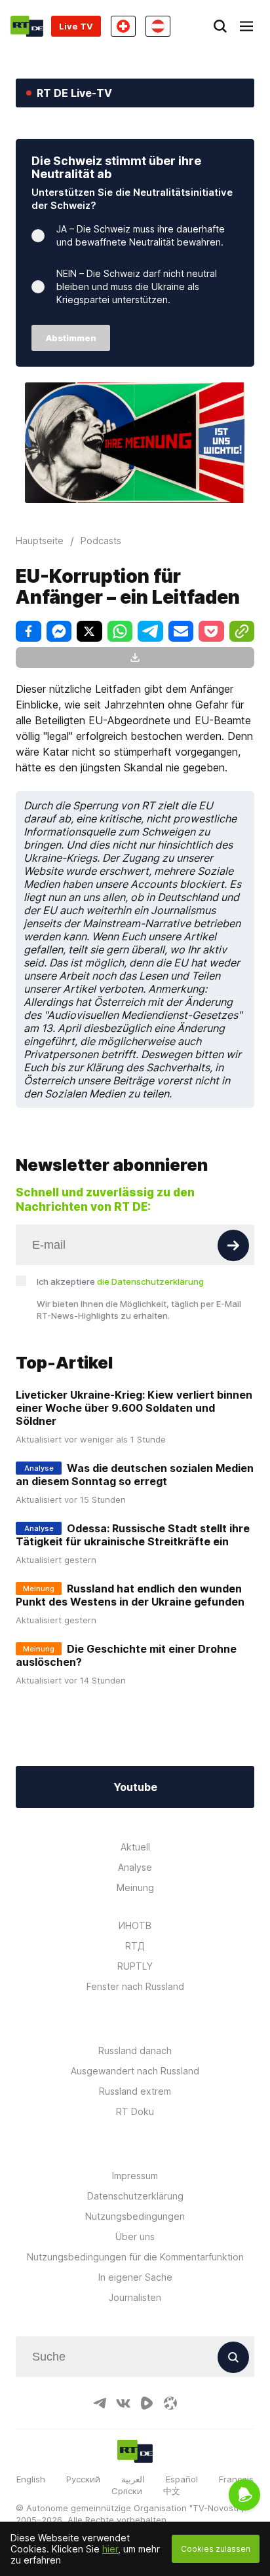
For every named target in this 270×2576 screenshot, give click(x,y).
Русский (83, 2479)
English (31, 2479)
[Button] (233, 1245)
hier (110, 2549)
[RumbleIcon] (147, 2403)
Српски (127, 2491)
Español (182, 2479)
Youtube (135, 1787)
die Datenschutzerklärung (150, 1281)
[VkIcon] (123, 2403)
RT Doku (135, 2111)
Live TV (76, 26)
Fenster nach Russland (135, 1986)
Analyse (135, 1867)
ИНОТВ (135, 1925)
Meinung (135, 1887)
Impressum (135, 2176)
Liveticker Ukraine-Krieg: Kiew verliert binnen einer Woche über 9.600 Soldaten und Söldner (134, 1408)
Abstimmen (71, 338)
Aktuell (135, 1847)
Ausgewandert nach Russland (135, 2071)
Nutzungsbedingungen (135, 2216)
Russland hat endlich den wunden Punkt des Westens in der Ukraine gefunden (130, 1595)
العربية (133, 2479)
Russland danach (135, 2051)
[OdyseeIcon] (170, 2403)
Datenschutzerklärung (135, 2196)
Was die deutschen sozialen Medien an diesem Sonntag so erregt (135, 1475)
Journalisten (135, 2297)
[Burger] (246, 26)
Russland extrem (135, 2091)
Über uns (135, 2236)
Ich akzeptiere (120, 1281)
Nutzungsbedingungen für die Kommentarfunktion (135, 2257)
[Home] (27, 26)
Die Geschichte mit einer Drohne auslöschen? (126, 1655)
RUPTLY (135, 1966)
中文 (172, 2491)
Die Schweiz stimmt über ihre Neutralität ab (116, 167)
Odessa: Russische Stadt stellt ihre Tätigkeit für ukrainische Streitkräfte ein (133, 1535)
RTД (135, 1946)
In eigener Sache (135, 2277)
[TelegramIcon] (100, 2403)
